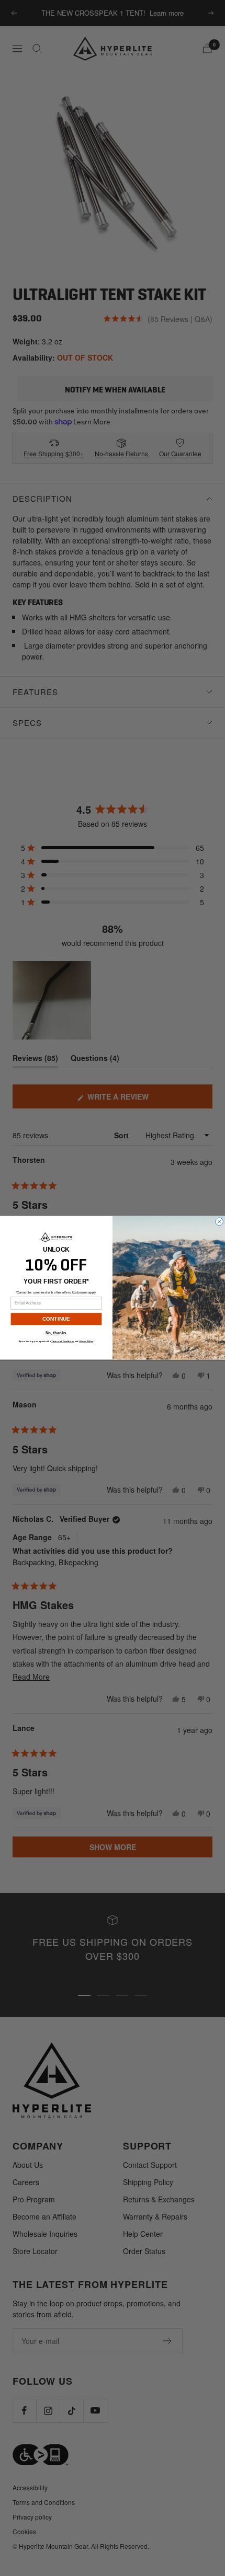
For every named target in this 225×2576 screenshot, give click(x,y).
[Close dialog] (220, 1222)
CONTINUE (57, 1319)
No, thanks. (57, 1333)
